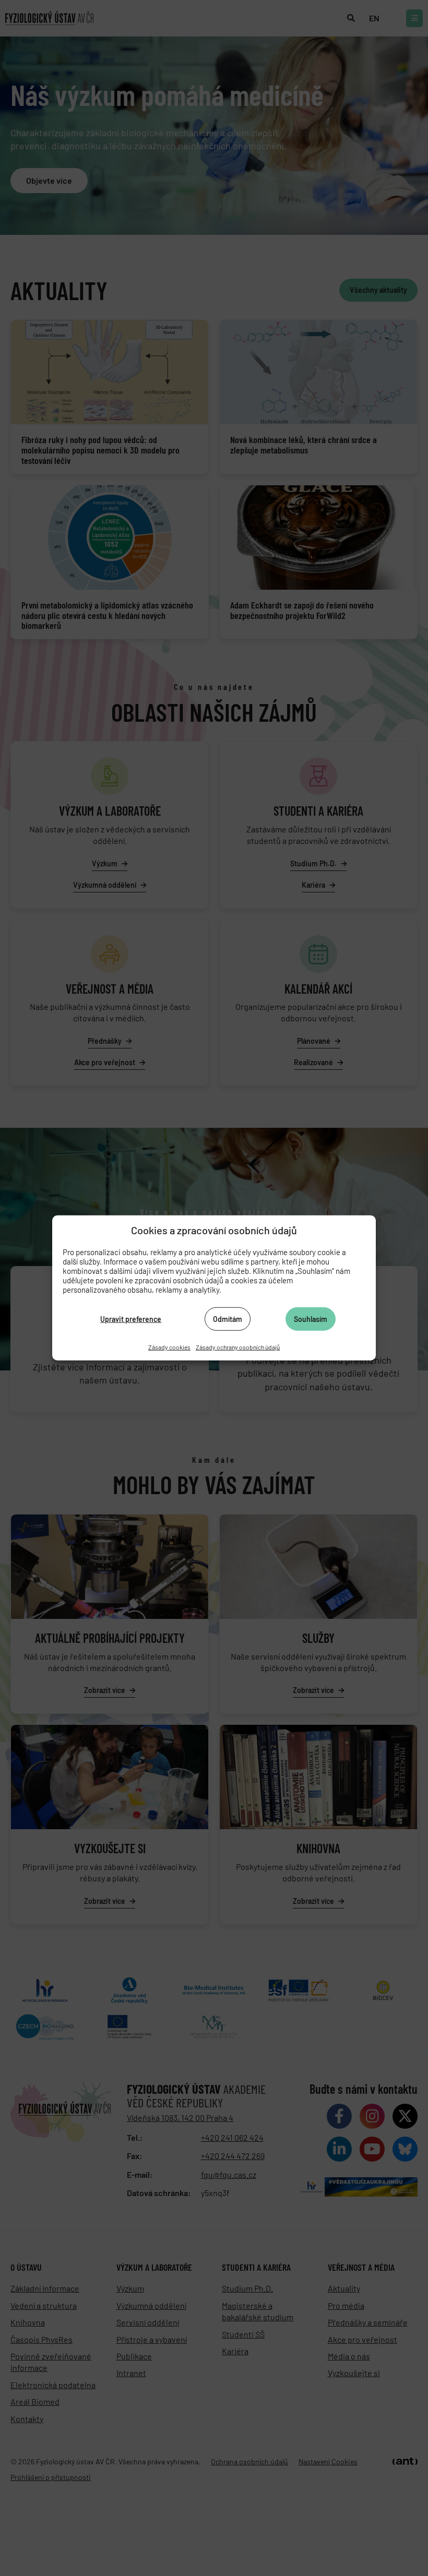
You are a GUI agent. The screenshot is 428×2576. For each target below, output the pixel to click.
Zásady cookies (169, 1347)
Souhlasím (311, 1319)
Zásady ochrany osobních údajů (238, 1347)
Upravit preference (131, 1319)
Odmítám (228, 1319)
